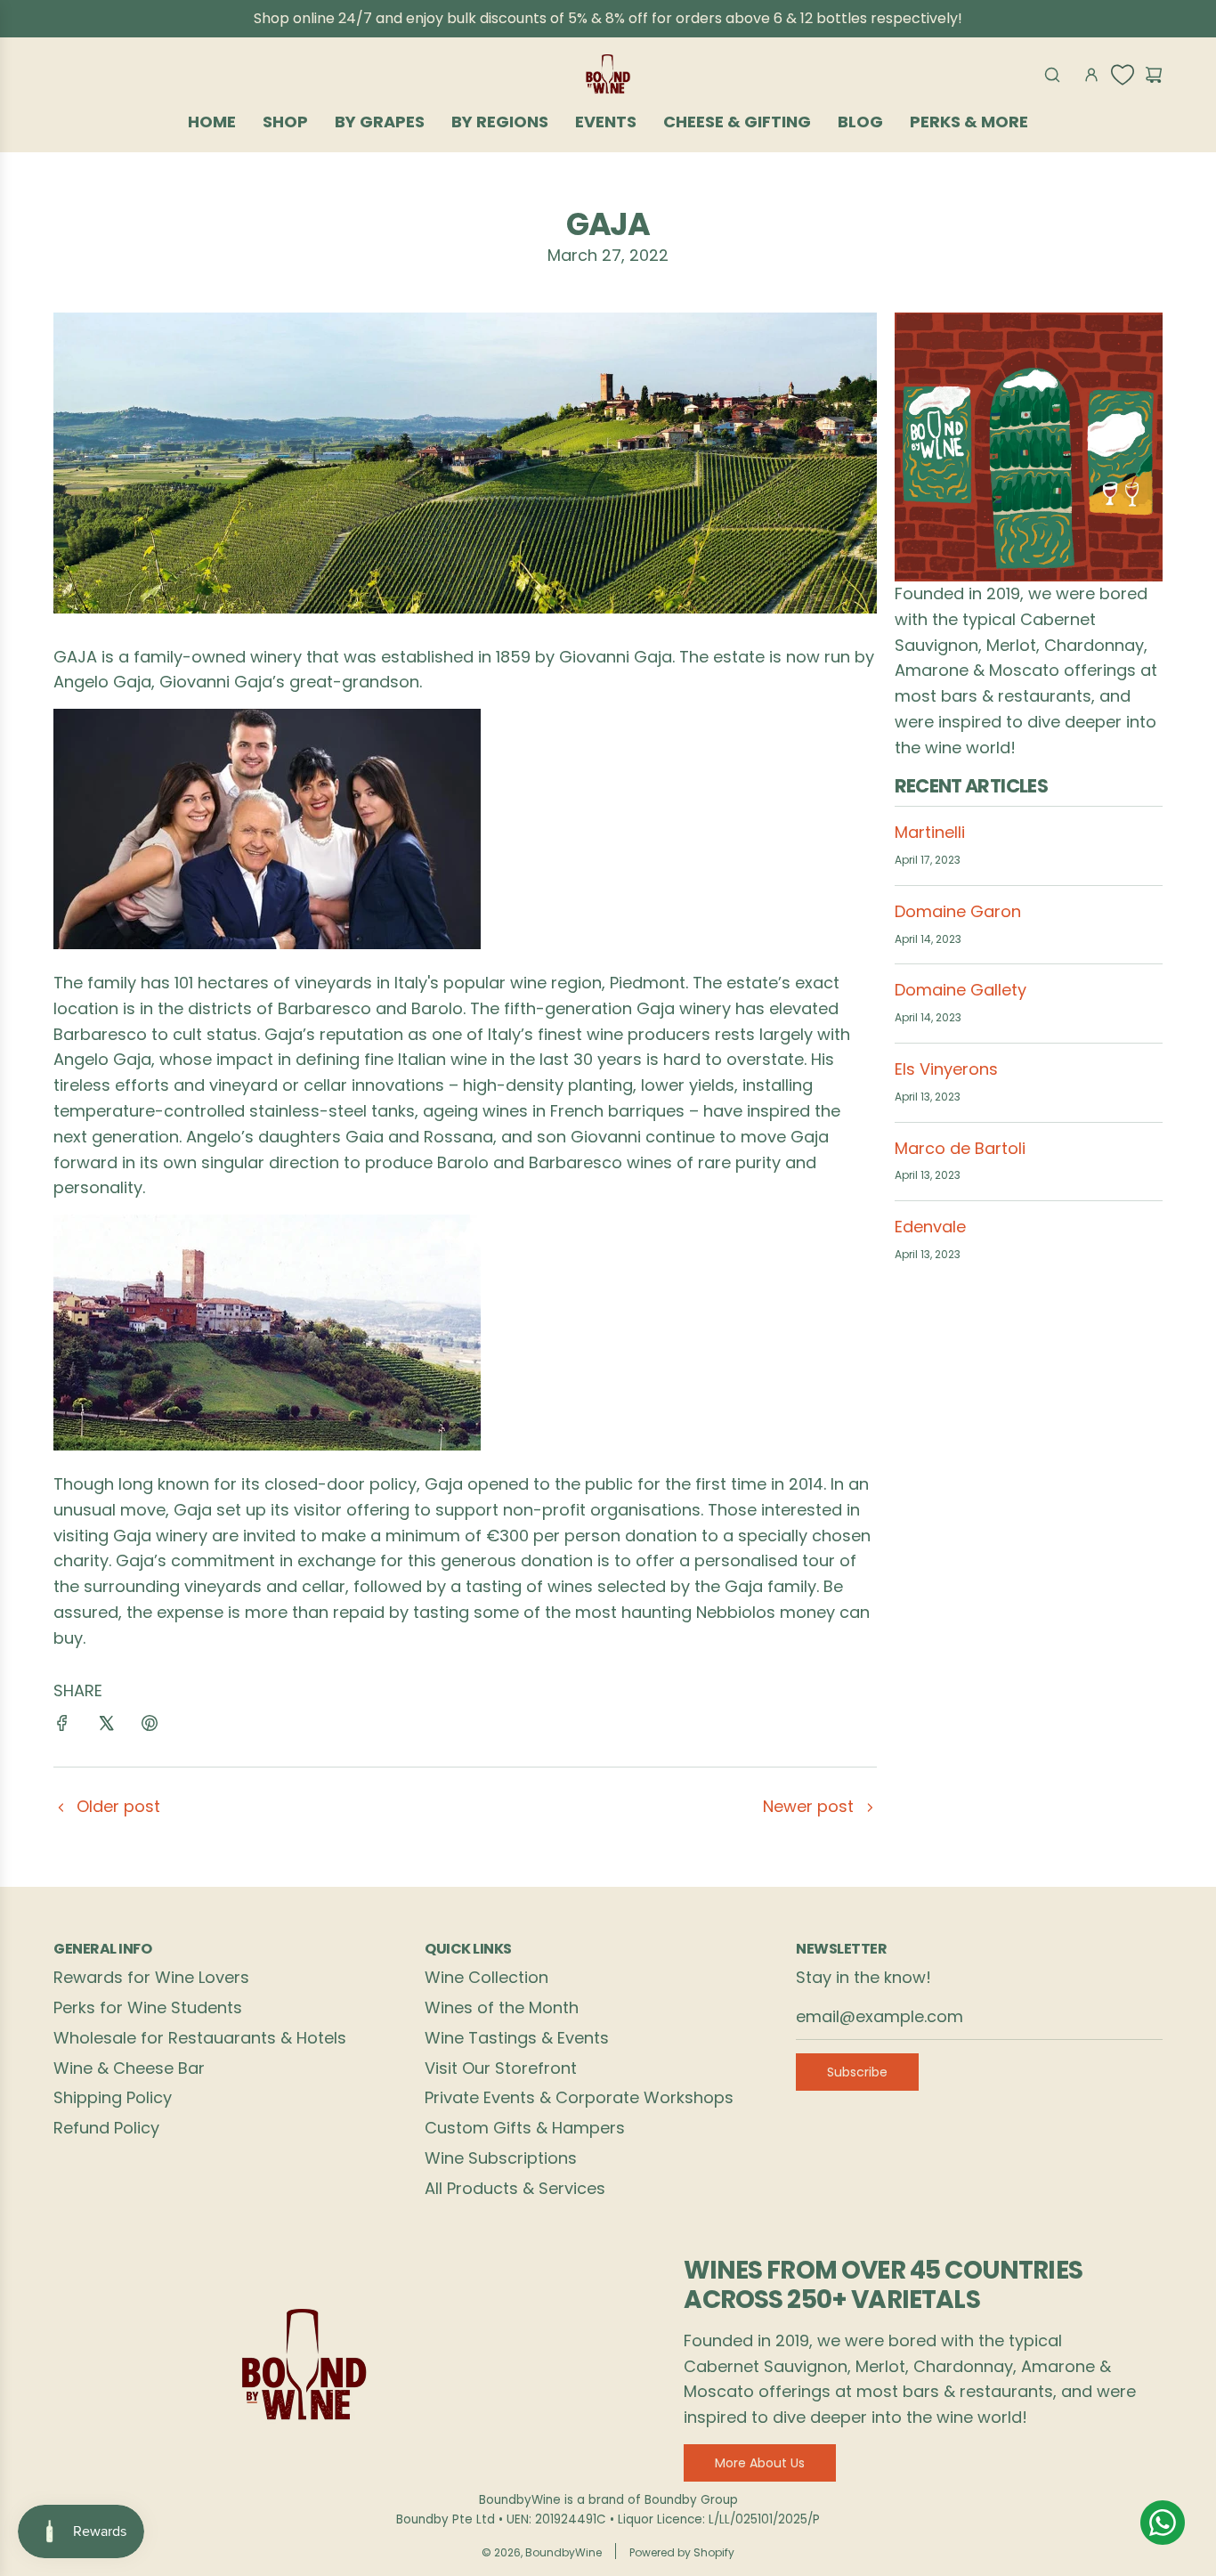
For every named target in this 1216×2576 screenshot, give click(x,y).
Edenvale (930, 1227)
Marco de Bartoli (960, 1148)
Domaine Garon (958, 911)
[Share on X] (106, 1727)
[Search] (1052, 75)
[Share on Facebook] (62, 1727)
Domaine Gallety (961, 990)
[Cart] (1154, 75)
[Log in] (1091, 75)
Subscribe (857, 2072)
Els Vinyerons (946, 1069)
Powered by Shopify (682, 2552)
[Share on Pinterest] (150, 1727)
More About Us (760, 2463)
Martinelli (930, 832)
